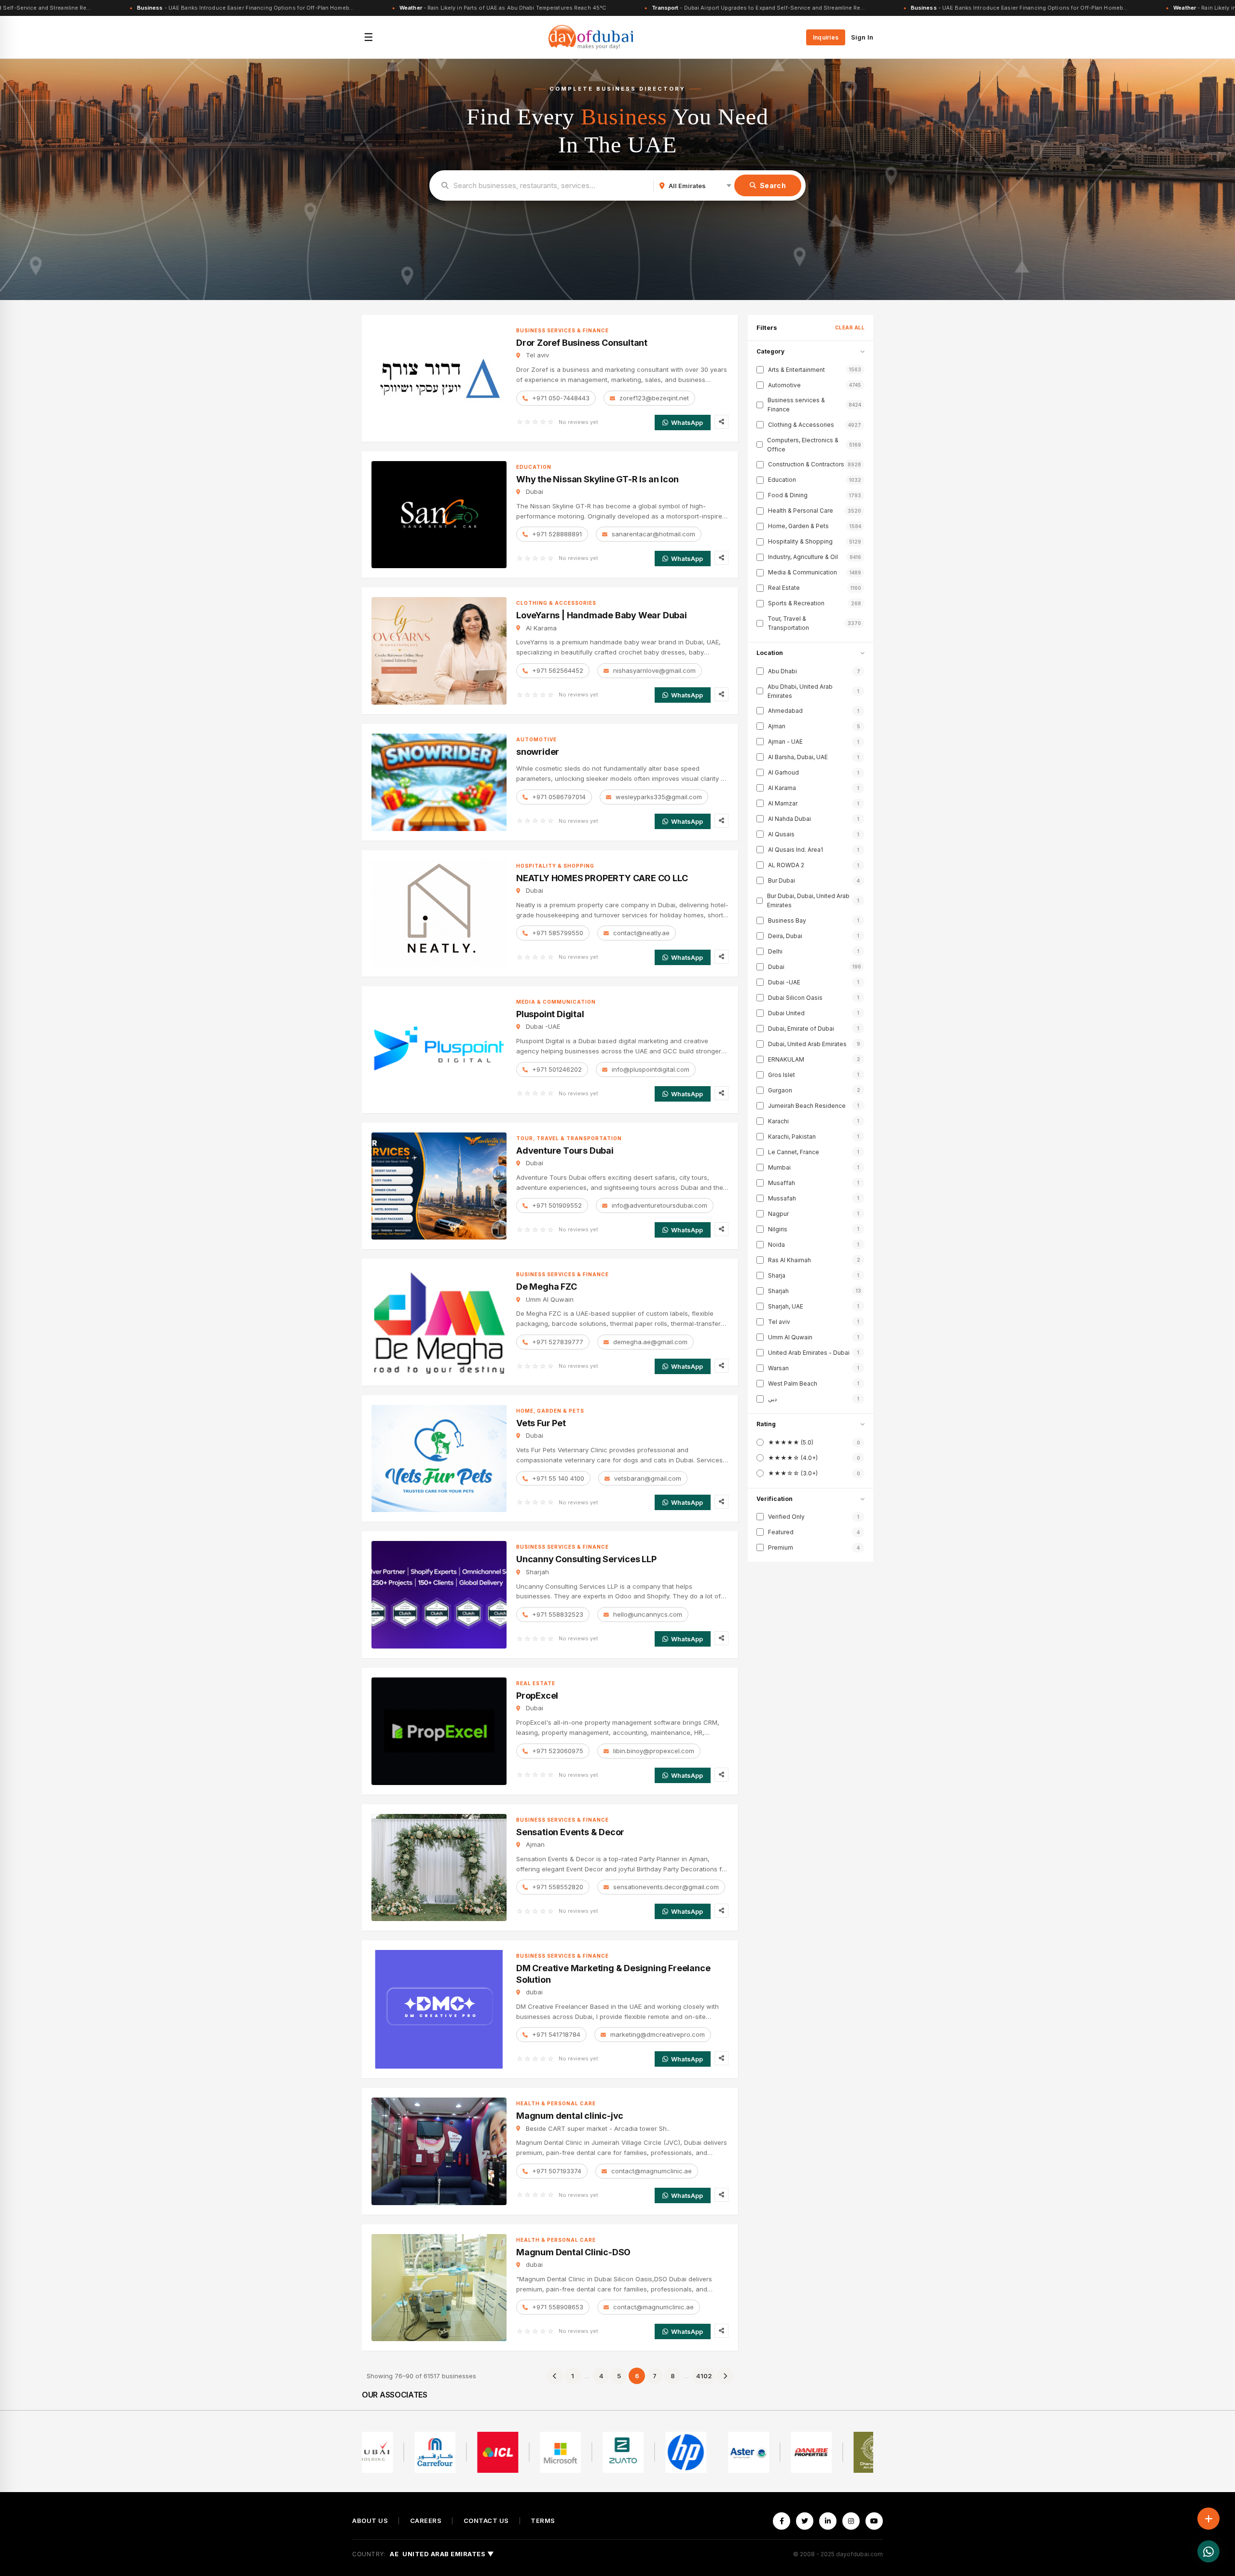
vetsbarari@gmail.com (648, 1478)
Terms (543, 2521)
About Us (370, 2521)
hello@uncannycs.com (648, 1614)
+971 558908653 (558, 2307)
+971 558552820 (558, 1887)
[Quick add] (1208, 2519)
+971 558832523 (558, 1614)
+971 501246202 (557, 1069)
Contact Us (486, 2521)
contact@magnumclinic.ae (652, 2171)
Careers (426, 2521)
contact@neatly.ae (641, 933)
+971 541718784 (556, 2034)
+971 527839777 (558, 1342)
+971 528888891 (557, 534)
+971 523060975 (558, 1751)
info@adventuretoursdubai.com (659, 1205)
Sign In (862, 37)
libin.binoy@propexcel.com (654, 1751)
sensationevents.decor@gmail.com (666, 1887)
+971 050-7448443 (561, 398)
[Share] (721, 422)
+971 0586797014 (559, 797)
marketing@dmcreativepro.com (658, 2034)
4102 (704, 2376)
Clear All (850, 327)
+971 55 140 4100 (558, 1478)
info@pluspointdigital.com (651, 1069)
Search (773, 185)
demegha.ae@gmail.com (650, 1342)
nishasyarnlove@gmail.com (654, 670)
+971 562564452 (558, 670)
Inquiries (826, 37)
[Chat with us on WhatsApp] (1208, 2551)
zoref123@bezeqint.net (654, 398)
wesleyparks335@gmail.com (659, 797)
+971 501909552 (557, 1205)
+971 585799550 (558, 933)
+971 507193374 (557, 2171)
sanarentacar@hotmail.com (653, 534)
